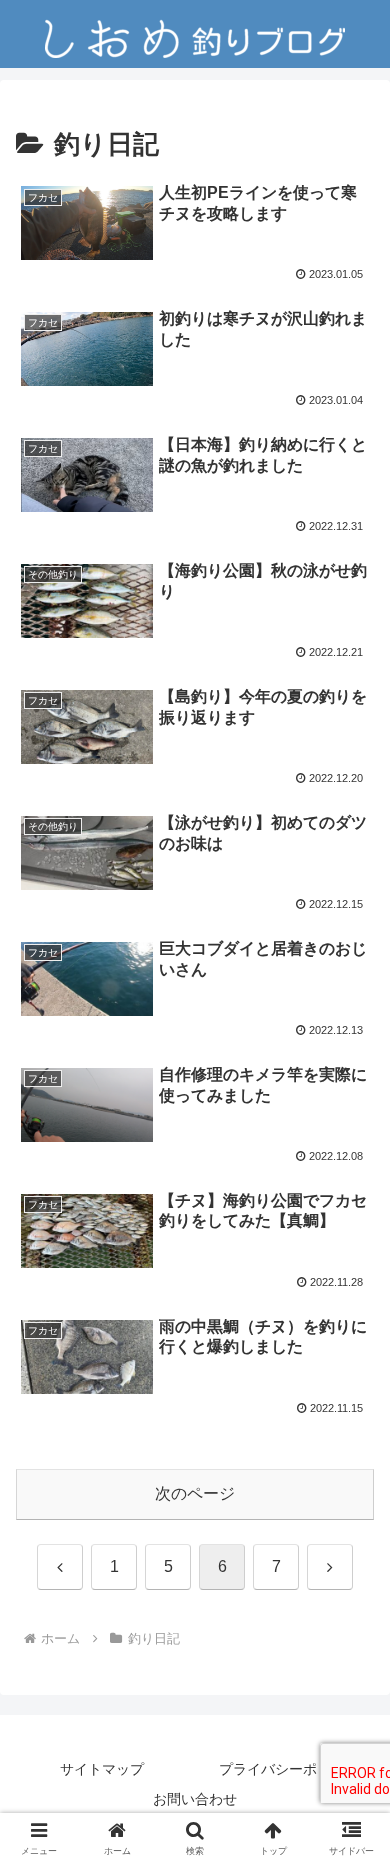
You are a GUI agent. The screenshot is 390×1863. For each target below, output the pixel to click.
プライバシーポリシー (289, 1769)
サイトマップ (102, 1769)
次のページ (195, 1493)
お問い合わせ (195, 1799)
